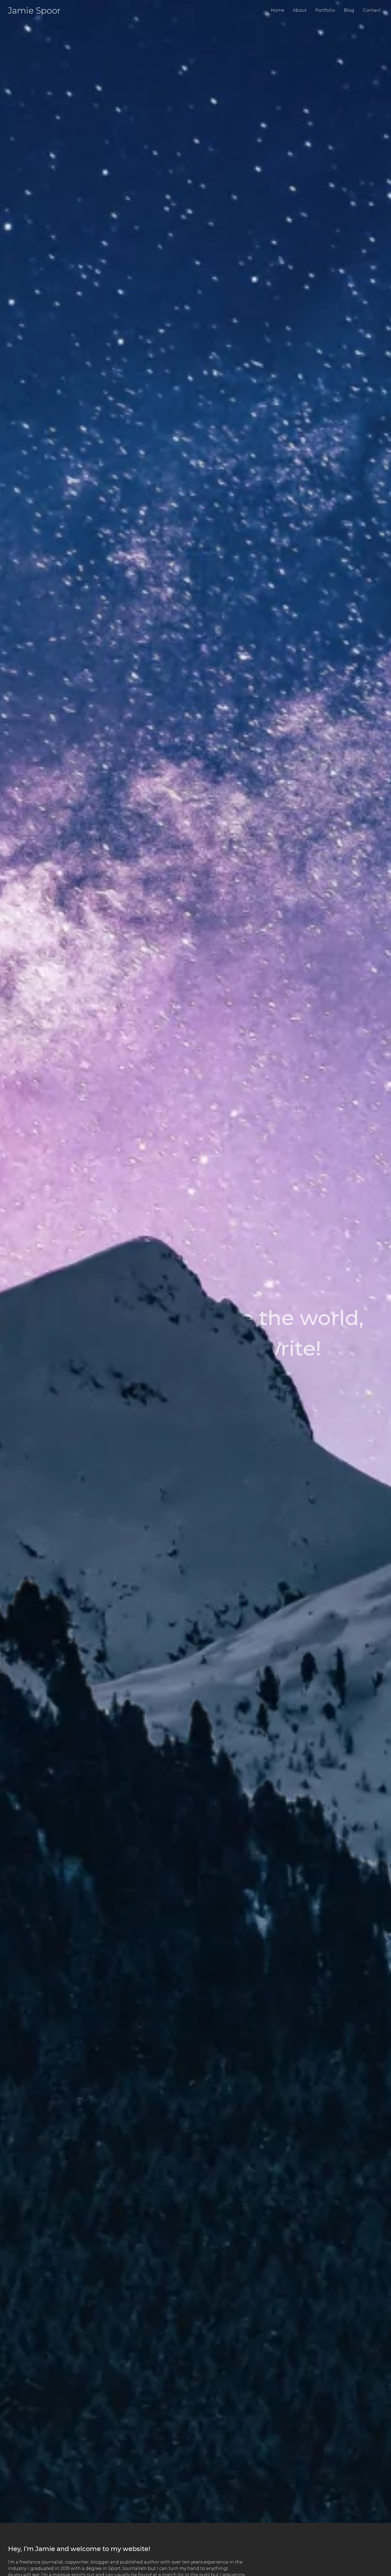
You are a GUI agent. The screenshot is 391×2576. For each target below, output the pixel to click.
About (300, 10)
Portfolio (325, 10)
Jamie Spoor (34, 10)
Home (278, 10)
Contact (372, 10)
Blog (349, 10)
